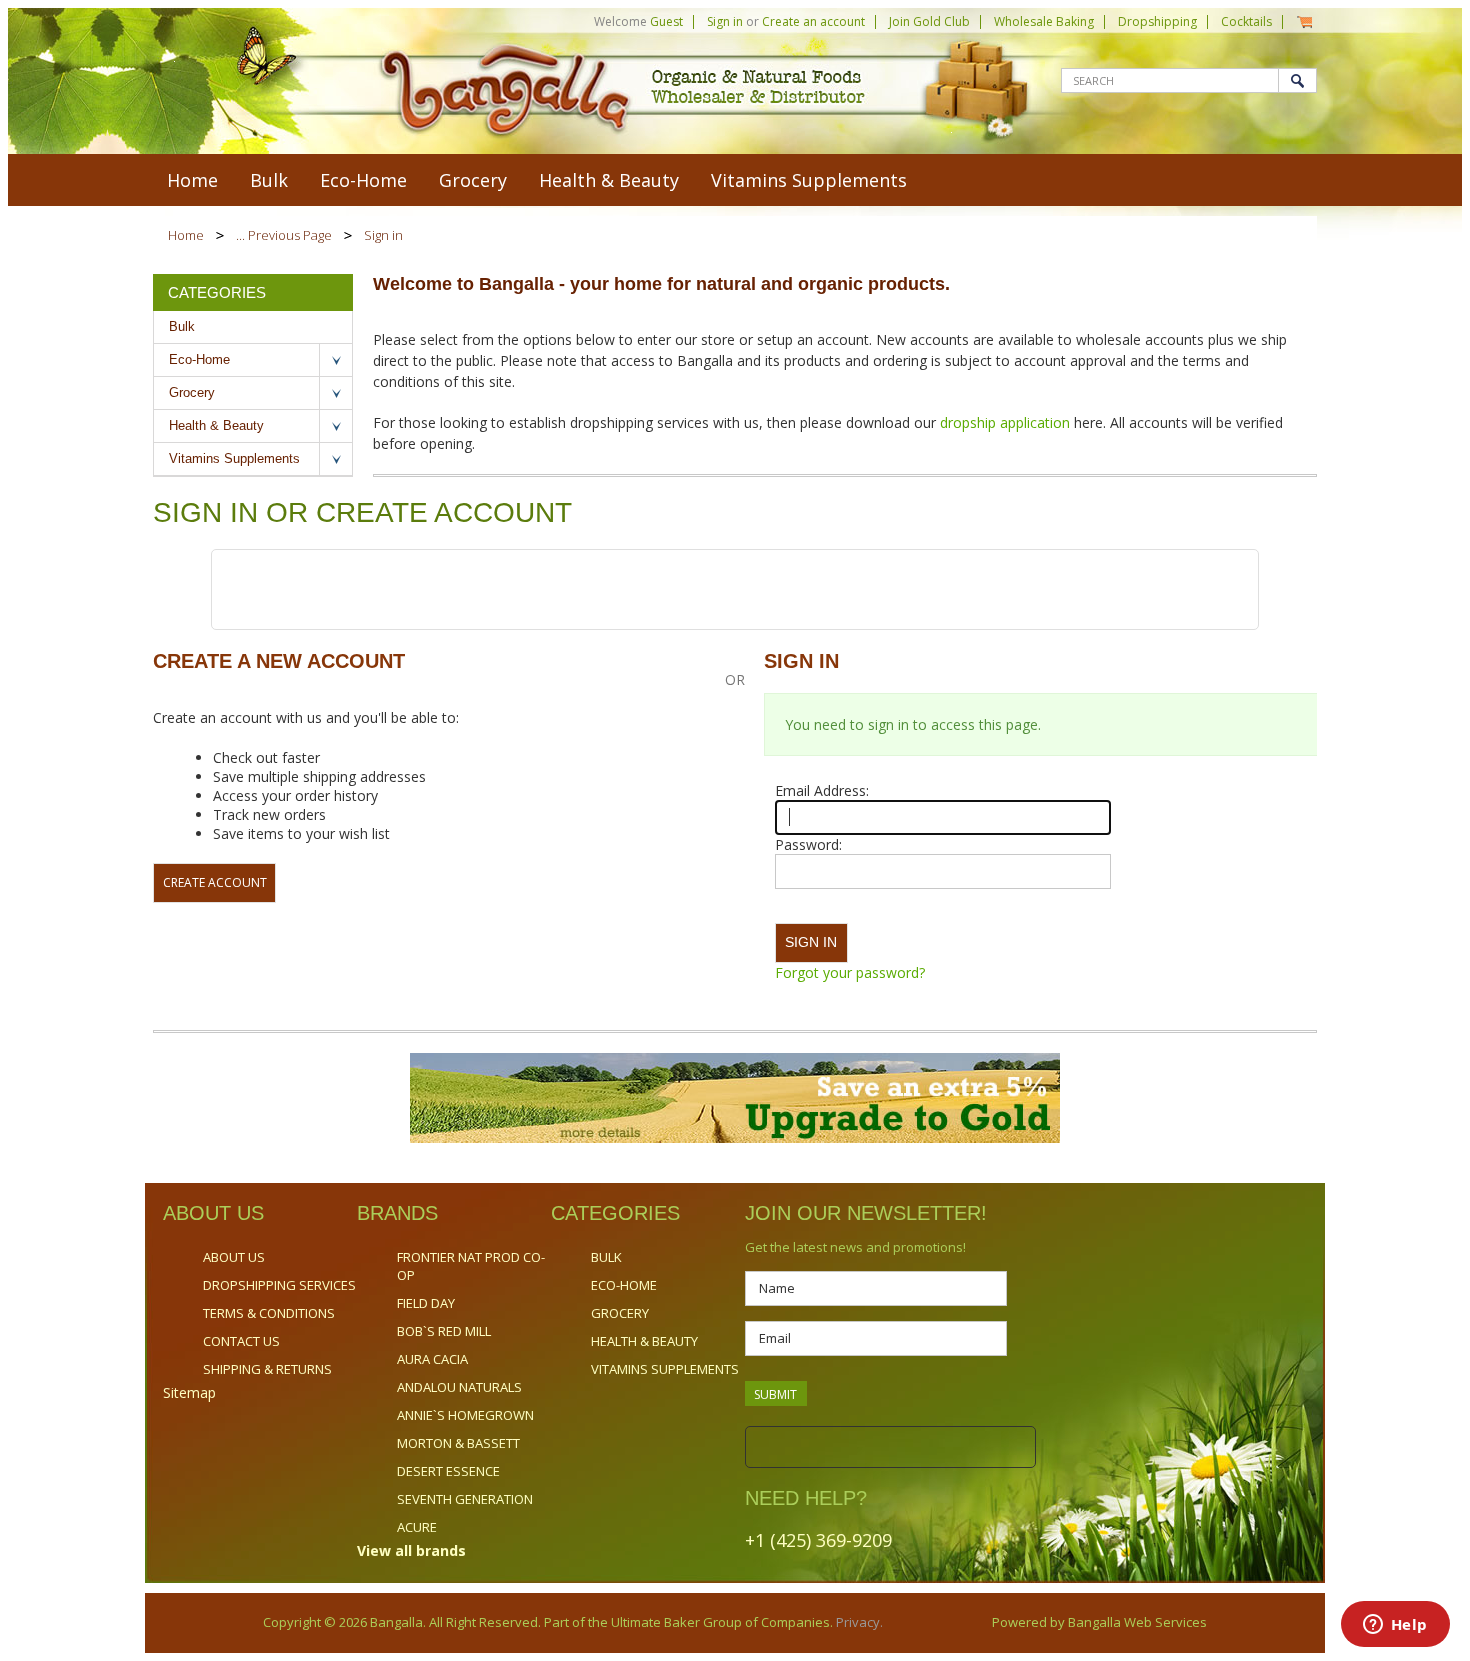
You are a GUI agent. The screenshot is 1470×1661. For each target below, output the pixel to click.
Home (186, 235)
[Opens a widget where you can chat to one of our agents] (1395, 1626)
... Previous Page (284, 235)
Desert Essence (448, 1471)
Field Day (426, 1303)
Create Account (215, 882)
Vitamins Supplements (809, 180)
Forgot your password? (850, 972)
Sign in (725, 21)
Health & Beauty (609, 180)
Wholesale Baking (1044, 21)
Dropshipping (1157, 21)
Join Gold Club (929, 21)
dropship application (1007, 422)
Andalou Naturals (459, 1387)
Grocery (473, 180)
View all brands (411, 1550)
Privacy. (858, 1622)
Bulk (269, 180)
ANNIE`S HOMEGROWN (465, 1415)
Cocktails (1246, 21)
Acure (417, 1527)
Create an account (813, 21)
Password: (808, 844)
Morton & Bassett (458, 1443)
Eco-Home (363, 180)
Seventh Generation (465, 1499)
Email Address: (822, 790)
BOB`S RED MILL (444, 1331)
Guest (666, 21)
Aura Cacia (432, 1359)
